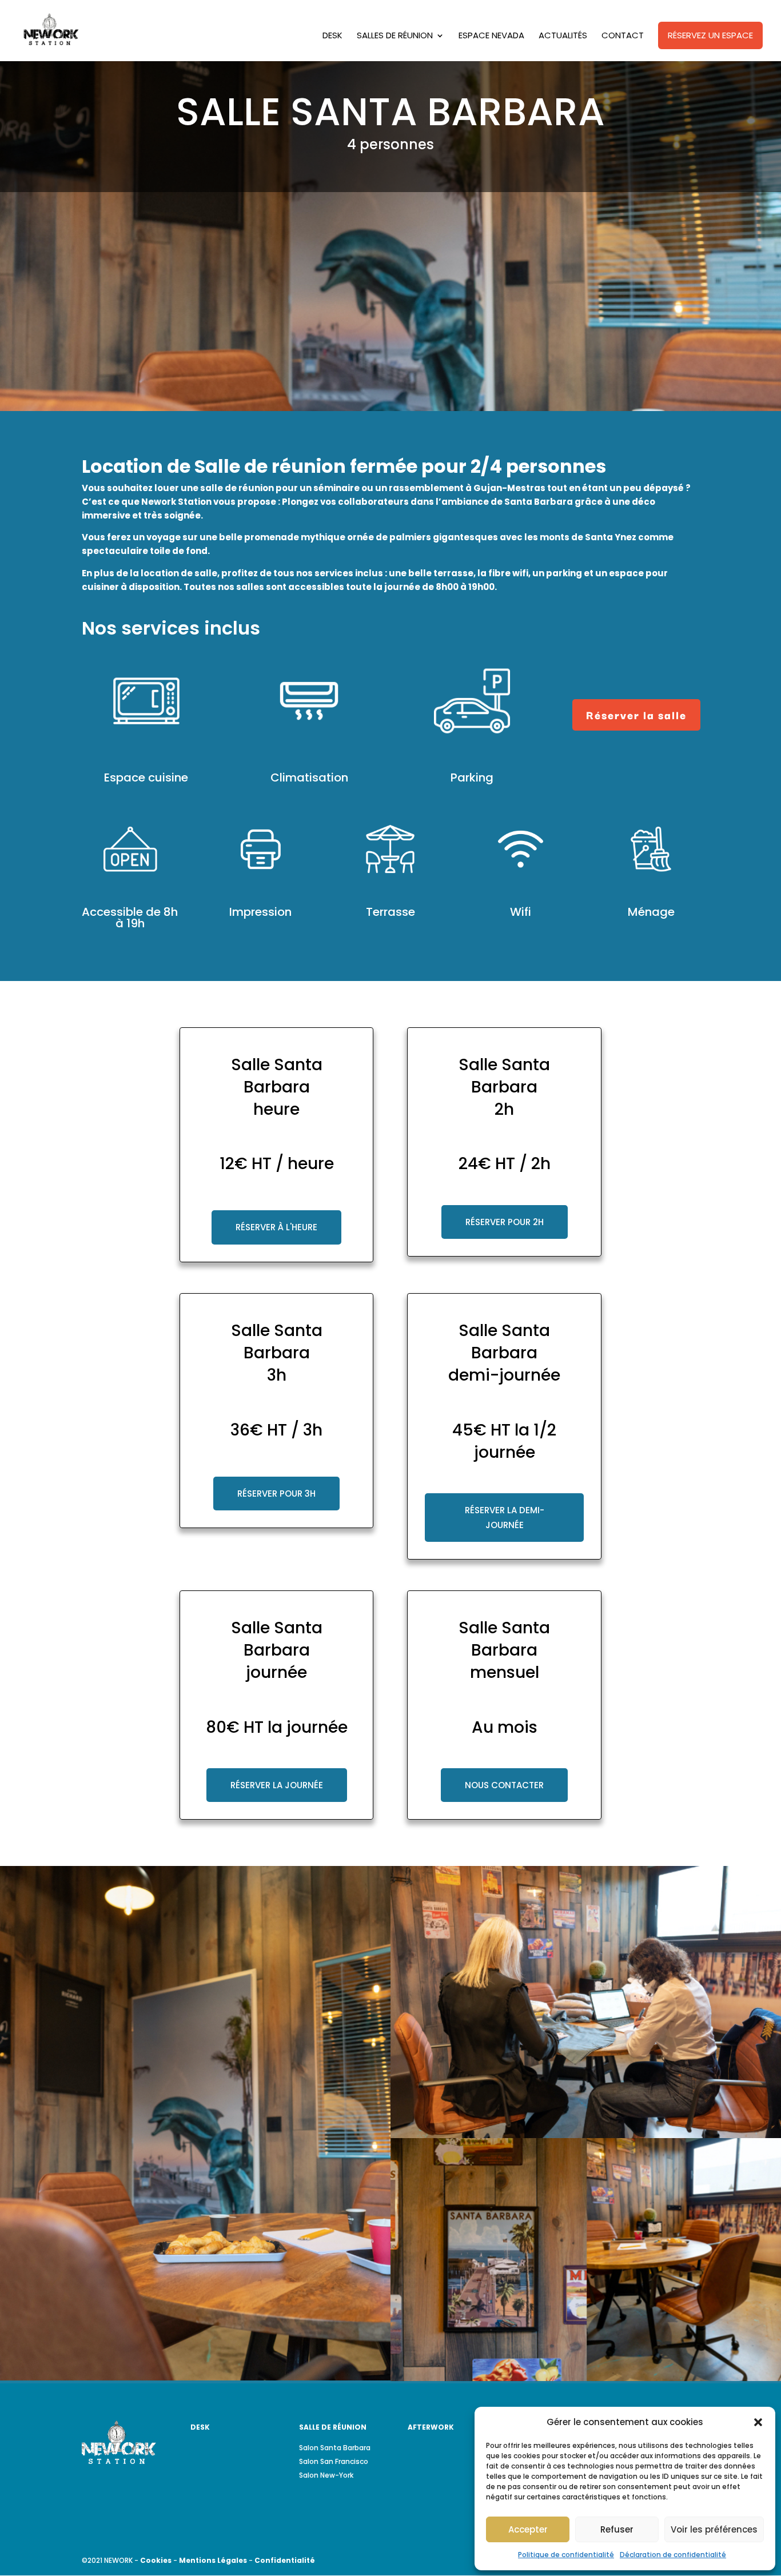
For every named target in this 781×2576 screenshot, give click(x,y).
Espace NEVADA (491, 36)
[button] (758, 2422)
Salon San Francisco (334, 2461)
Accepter (528, 2529)
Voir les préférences (714, 2529)
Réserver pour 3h (276, 1494)
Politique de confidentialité (566, 2555)
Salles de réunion (395, 36)
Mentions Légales (213, 2560)
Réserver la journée (277, 1785)
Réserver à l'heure (276, 1227)
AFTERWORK (431, 2427)
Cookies (156, 2560)
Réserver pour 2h (505, 1222)
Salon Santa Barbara (335, 2448)
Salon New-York (326, 2475)
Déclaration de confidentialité (673, 2555)
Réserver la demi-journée (505, 1518)
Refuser (617, 2529)
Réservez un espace (710, 35)
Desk (332, 36)
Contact (623, 36)
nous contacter (504, 1785)
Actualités (563, 36)
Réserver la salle (636, 715)
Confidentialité (285, 2560)
